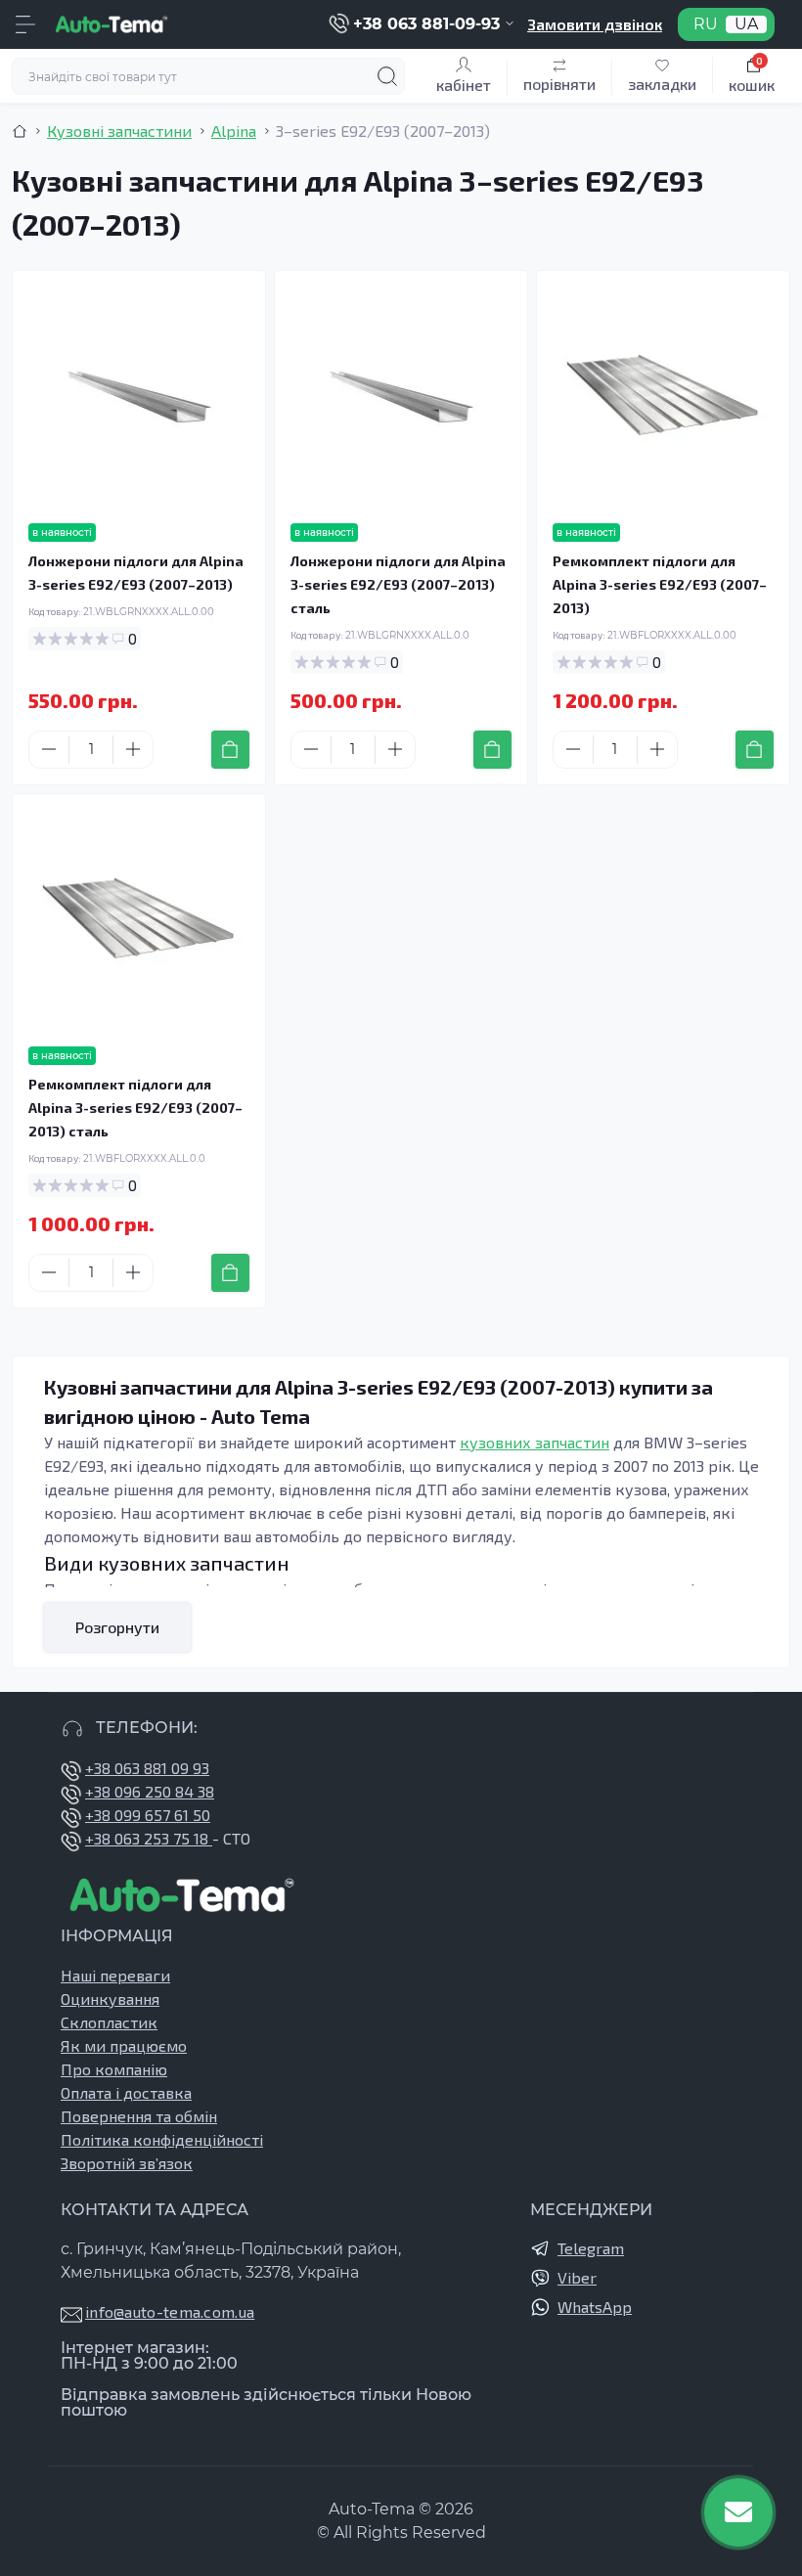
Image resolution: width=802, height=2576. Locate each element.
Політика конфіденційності (162, 2139)
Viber (577, 2277)
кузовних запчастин (535, 1442)
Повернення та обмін (139, 2116)
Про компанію (114, 2069)
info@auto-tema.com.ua (170, 2311)
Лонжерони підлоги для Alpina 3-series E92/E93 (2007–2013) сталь (398, 584)
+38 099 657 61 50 (148, 1815)
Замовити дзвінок (595, 24)
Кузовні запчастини (119, 131)
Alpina (234, 131)
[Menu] (25, 24)
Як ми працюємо (124, 2045)
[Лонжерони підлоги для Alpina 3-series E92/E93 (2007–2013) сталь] (401, 397)
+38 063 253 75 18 (149, 1838)
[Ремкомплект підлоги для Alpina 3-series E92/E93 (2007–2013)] (663, 397)
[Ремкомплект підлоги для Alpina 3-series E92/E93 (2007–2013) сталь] (139, 920)
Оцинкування (110, 1999)
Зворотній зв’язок (127, 2163)
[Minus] (49, 749)
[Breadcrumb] (20, 131)
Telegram (591, 2248)
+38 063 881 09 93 (147, 1768)
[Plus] (133, 749)
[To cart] (230, 750)
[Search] (387, 76)
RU (706, 24)
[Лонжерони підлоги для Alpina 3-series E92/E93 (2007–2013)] (139, 397)
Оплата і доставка (126, 2092)
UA (746, 24)
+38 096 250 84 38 (150, 1791)
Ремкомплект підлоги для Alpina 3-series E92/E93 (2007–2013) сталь (135, 1108)
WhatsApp (595, 2307)
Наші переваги (115, 1975)
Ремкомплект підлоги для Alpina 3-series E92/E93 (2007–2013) (660, 584)
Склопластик (109, 2022)
